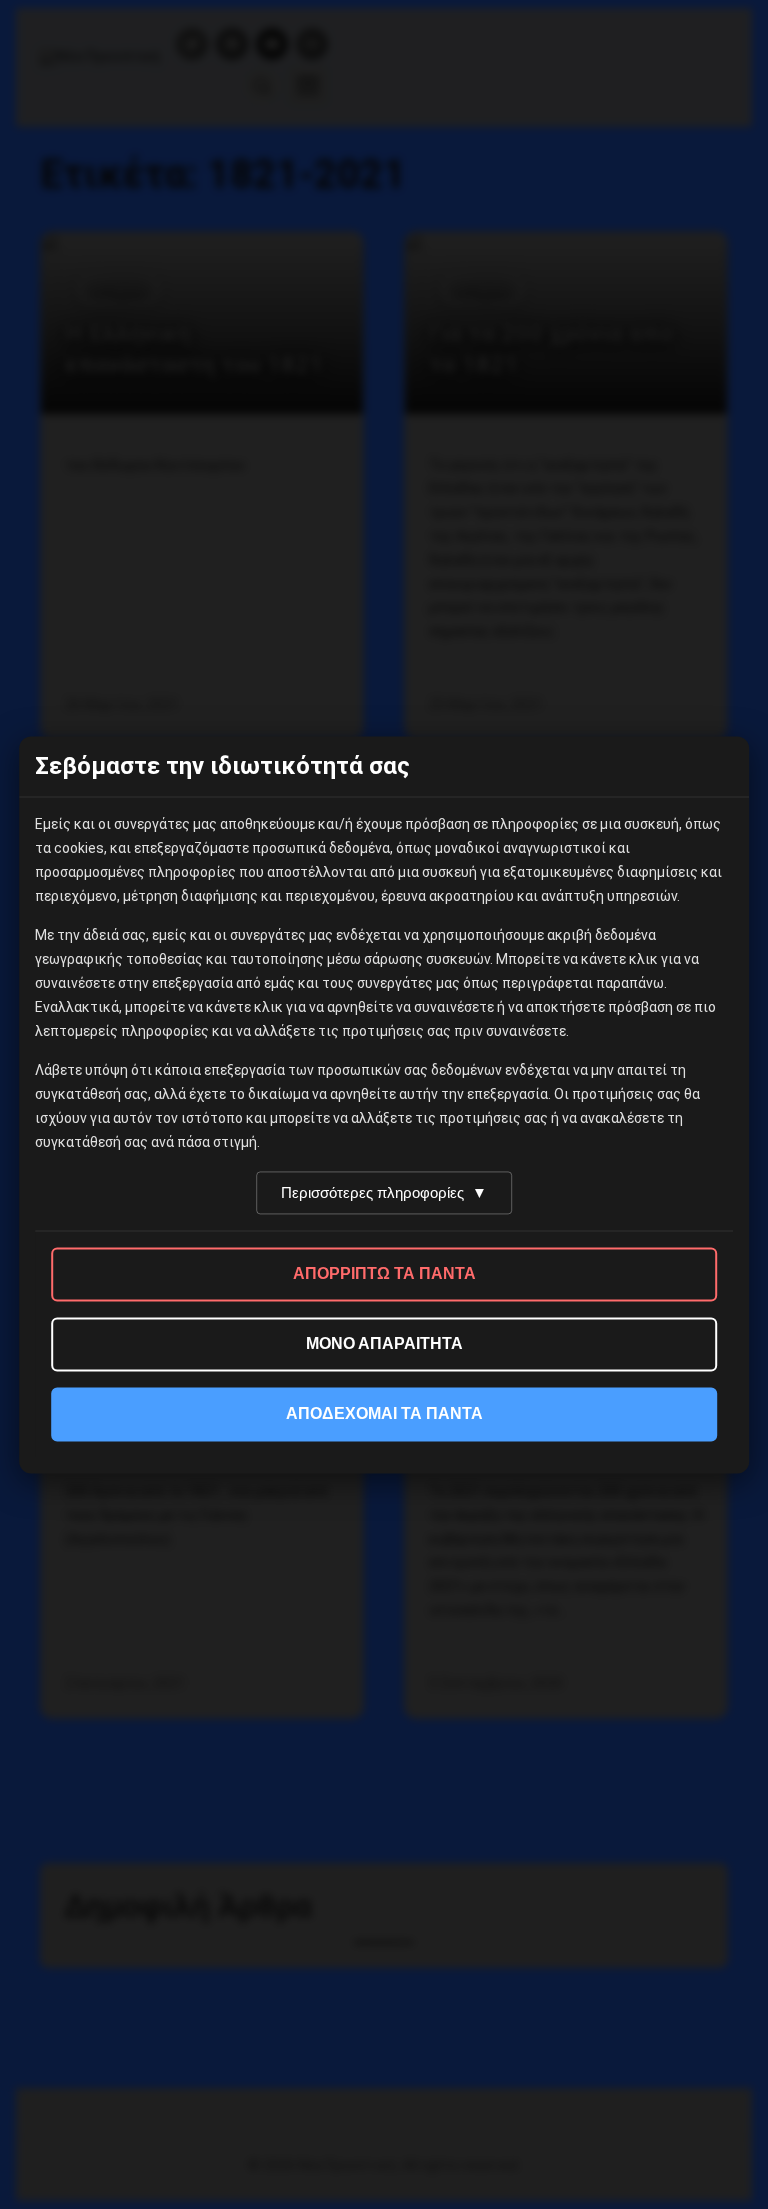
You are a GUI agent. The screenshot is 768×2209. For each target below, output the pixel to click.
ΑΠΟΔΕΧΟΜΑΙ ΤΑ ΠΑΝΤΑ (384, 1413)
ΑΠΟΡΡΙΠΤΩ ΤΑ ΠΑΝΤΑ (384, 1273)
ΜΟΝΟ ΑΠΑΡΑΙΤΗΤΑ (384, 1343)
